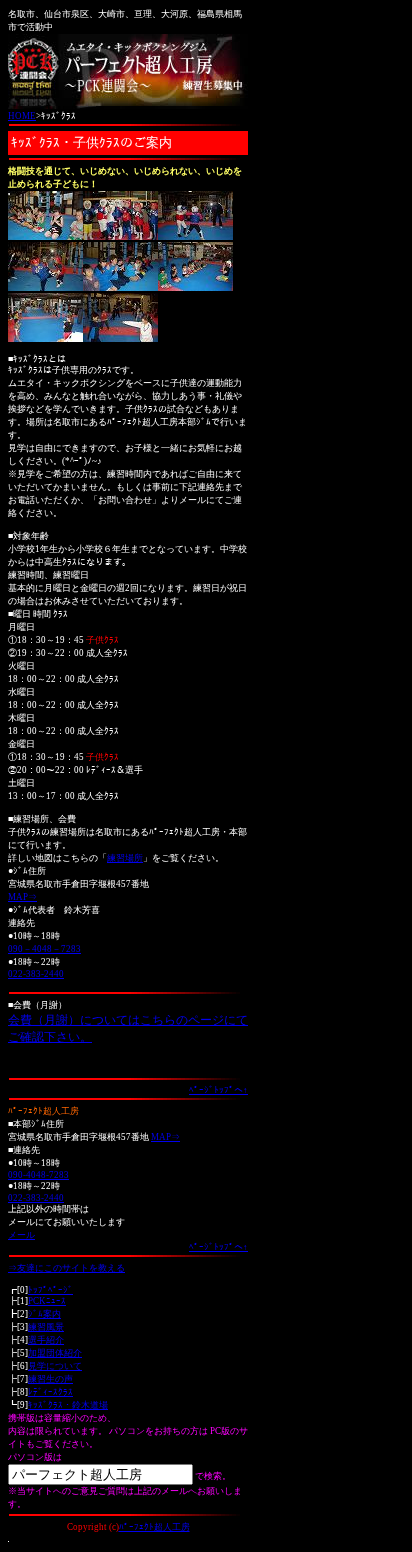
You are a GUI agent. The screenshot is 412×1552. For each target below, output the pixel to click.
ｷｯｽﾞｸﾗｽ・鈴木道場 (68, 1405)
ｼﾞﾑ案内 (44, 1314)
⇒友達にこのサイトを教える (66, 1268)
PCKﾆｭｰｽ (47, 1301)
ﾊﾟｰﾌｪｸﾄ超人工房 (154, 1527)
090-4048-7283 (38, 1175)
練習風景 (46, 1327)
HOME (22, 116)
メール (21, 1235)
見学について (55, 1366)
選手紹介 (46, 1340)
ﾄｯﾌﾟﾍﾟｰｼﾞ (50, 1290)
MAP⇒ (22, 897)
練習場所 (125, 858)
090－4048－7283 (44, 949)
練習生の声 (50, 1379)
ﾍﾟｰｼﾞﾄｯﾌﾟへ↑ (218, 1090)
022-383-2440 (36, 974)
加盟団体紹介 (55, 1353)
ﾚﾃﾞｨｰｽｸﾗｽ (50, 1392)
